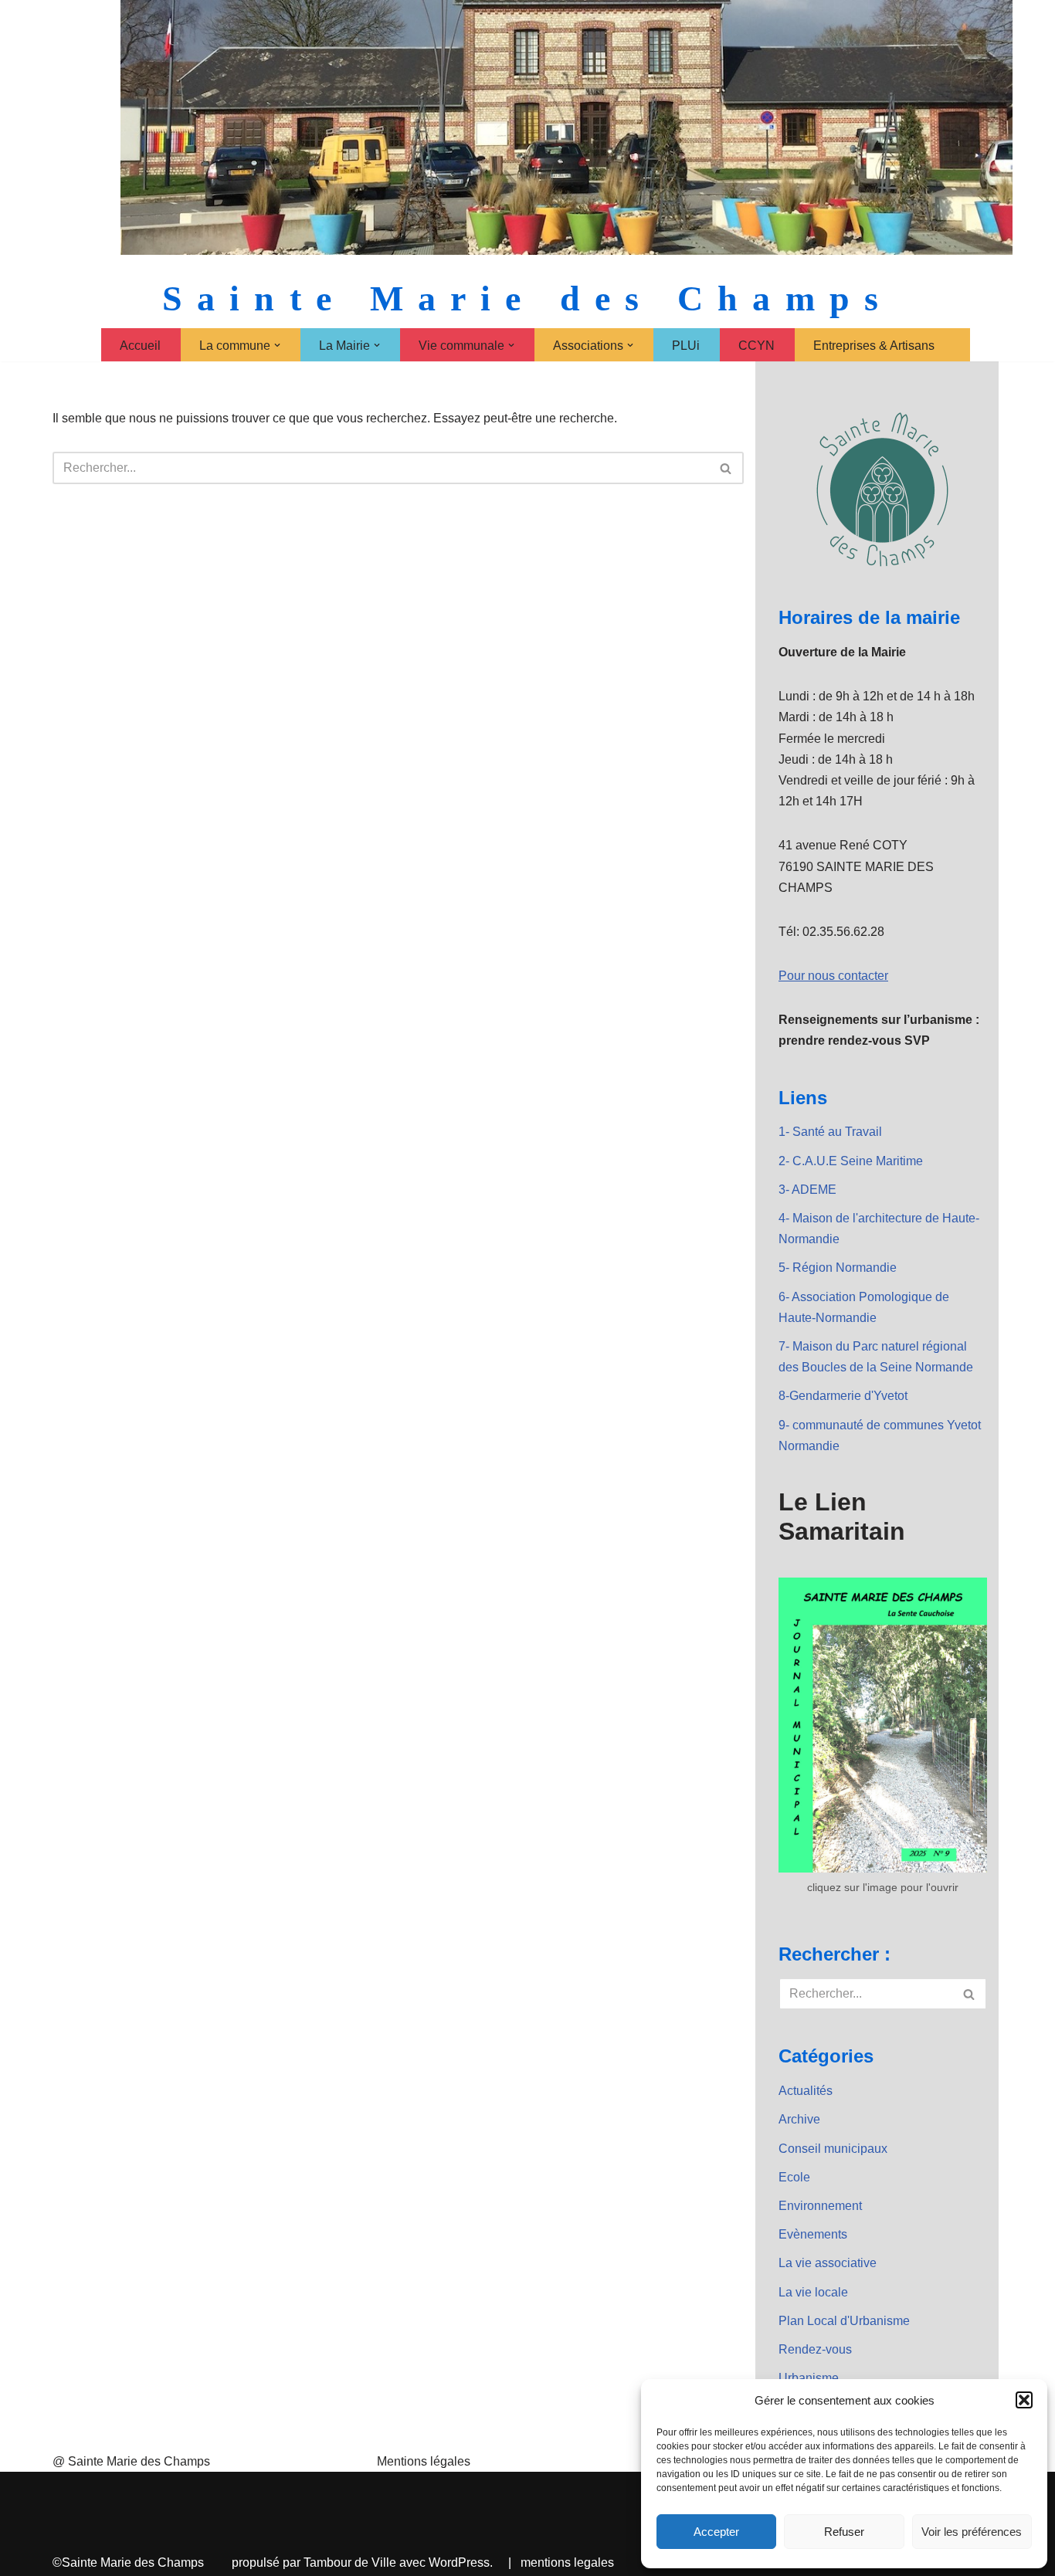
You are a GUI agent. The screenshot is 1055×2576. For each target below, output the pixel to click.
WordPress (459, 2562)
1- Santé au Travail (830, 1132)
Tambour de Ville (350, 2562)
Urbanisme (809, 2378)
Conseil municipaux (833, 2149)
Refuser (844, 2532)
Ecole (794, 2177)
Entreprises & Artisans (874, 346)
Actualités (806, 2091)
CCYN (756, 346)
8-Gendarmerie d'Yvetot (843, 1396)
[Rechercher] (726, 468)
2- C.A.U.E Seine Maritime (851, 1161)
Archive (799, 2119)
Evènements (813, 2234)
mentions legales (567, 2562)
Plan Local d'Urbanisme (844, 2321)
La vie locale (813, 2292)
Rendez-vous (815, 2349)
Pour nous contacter (833, 976)
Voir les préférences (972, 2532)
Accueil (140, 346)
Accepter (716, 2532)
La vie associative (828, 2263)
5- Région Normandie (838, 1268)
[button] (1024, 2400)
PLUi (686, 346)
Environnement (820, 2206)
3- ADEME (807, 1190)
